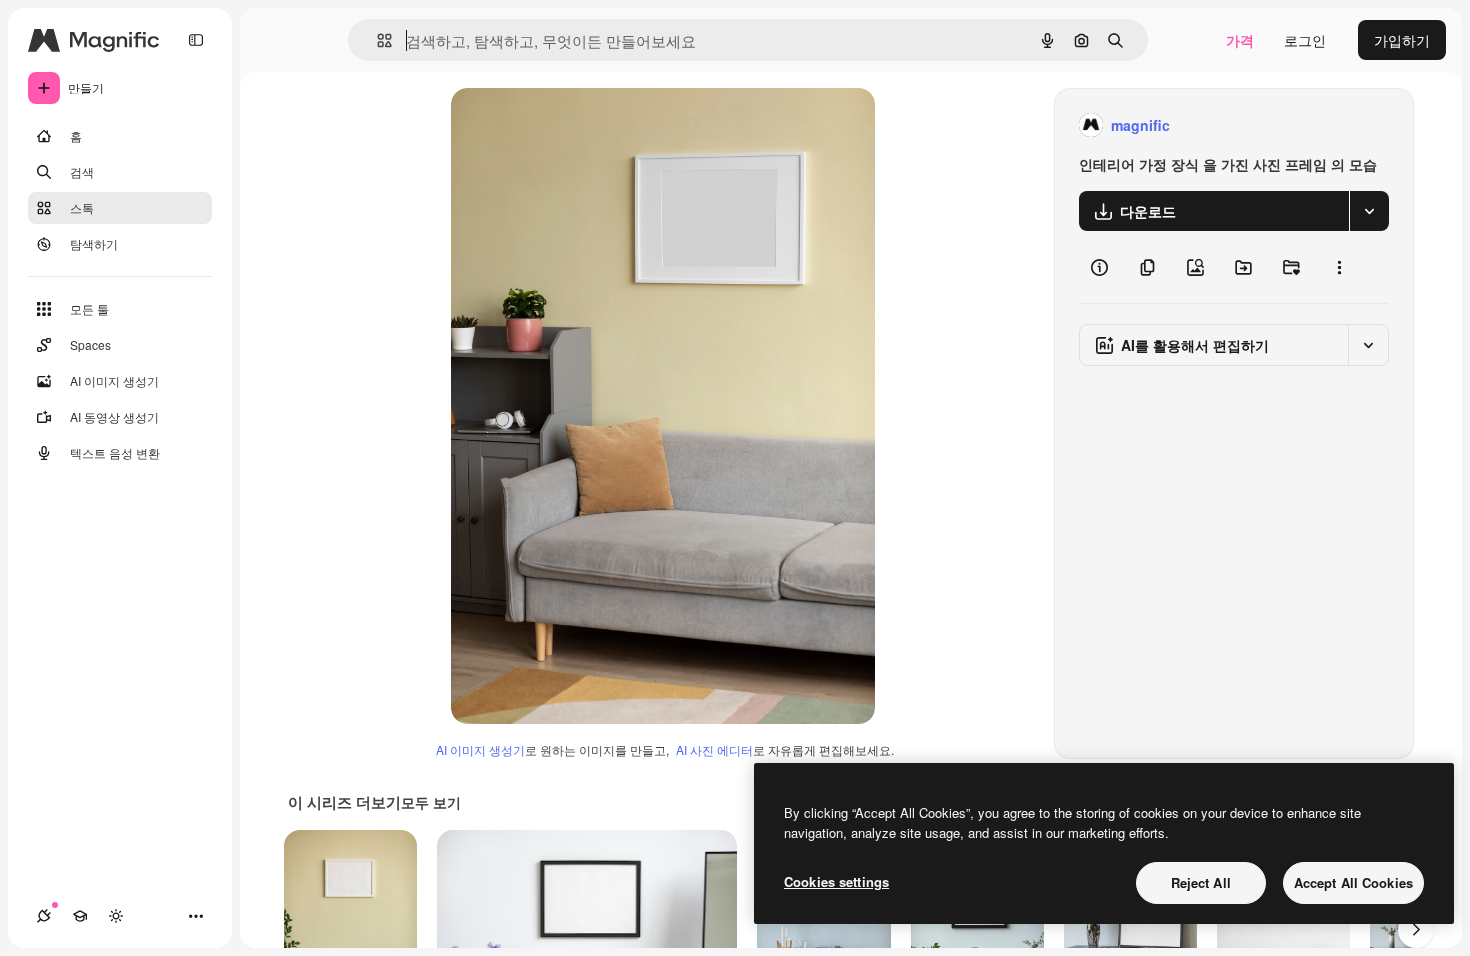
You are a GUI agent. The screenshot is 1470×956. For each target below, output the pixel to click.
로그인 (1305, 40)
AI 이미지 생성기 (480, 749)
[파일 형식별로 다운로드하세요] (1369, 211)
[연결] (44, 916)
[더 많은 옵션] (1339, 267)
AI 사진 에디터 (714, 749)
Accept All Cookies (1353, 882)
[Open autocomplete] (376, 40)
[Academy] (80, 916)
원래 (566, 125)
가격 (1240, 40)
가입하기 (1402, 40)
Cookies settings (836, 881)
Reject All (1201, 882)
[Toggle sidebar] (196, 40)
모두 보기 (431, 802)
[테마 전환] (116, 916)
